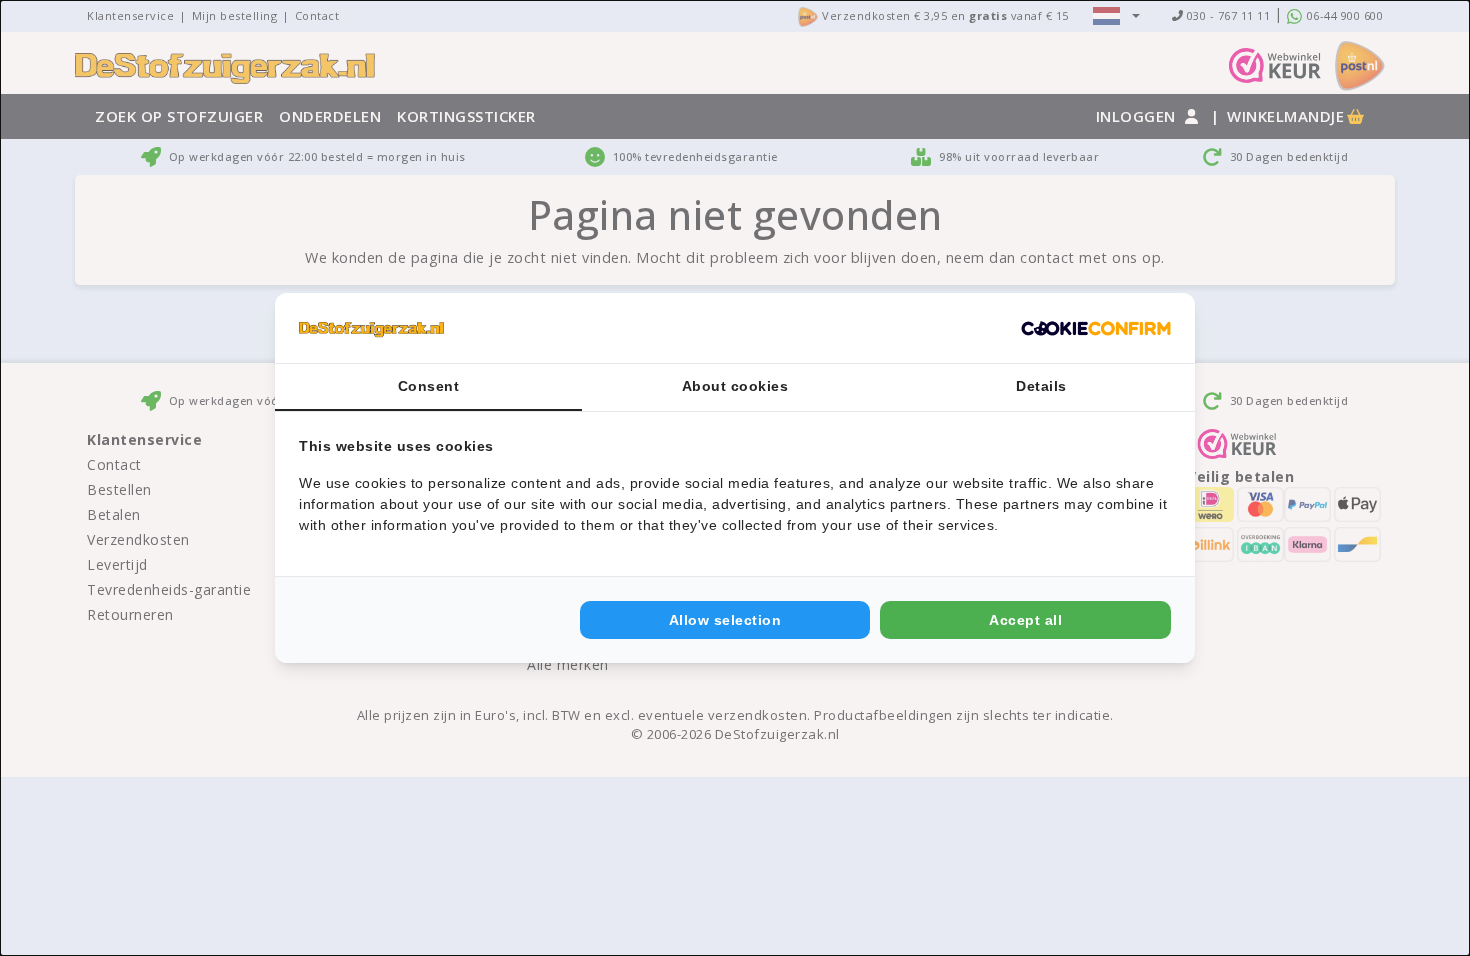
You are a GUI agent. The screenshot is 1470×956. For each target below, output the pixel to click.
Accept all (1025, 620)
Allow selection (725, 620)
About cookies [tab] (735, 386)
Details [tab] (1041, 386)
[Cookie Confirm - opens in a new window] (1096, 328)
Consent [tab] (429, 386)
